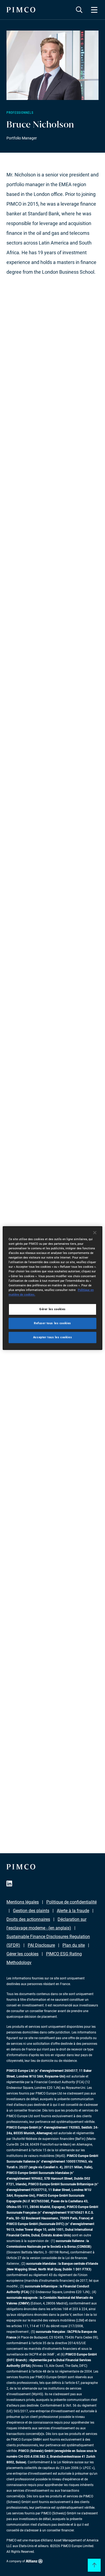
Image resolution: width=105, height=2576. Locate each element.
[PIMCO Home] (21, 10)
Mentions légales (23, 1902)
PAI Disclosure (41, 1945)
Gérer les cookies (22, 1954)
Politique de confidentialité (71, 1902)
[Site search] (79, 10)
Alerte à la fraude (73, 1911)
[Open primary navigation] (94, 10)
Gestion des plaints (31, 1911)
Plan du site (74, 1945)
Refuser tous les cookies (52, 1323)
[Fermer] (95, 1233)
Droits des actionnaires (28, 1919)
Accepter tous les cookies (52, 1337)
